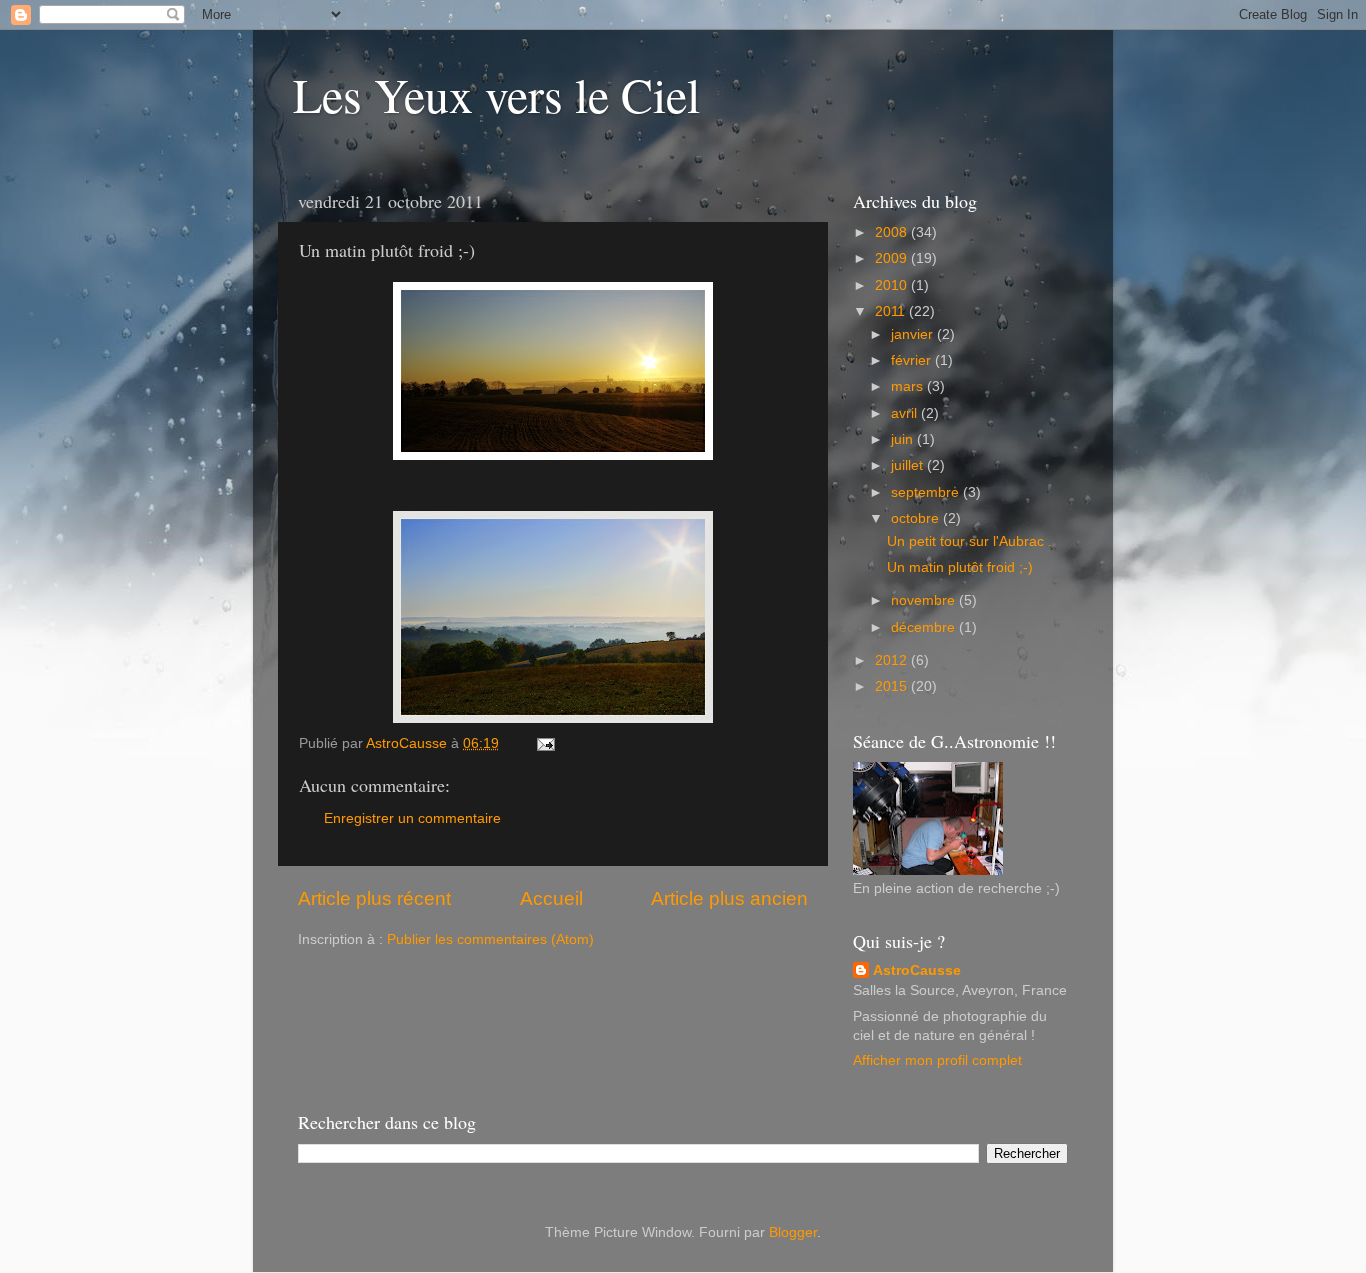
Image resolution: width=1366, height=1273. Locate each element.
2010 (893, 285)
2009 (893, 258)
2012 (893, 660)
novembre (925, 600)
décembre (925, 627)
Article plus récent (374, 898)
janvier (914, 334)
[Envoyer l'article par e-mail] (544, 743)
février (913, 360)
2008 (893, 232)
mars (909, 386)
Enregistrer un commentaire (412, 818)
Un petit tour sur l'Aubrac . (969, 541)
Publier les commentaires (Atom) (490, 939)
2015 (893, 686)
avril (906, 413)
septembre (927, 492)
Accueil (551, 898)
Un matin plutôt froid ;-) (960, 567)
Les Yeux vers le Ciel (496, 94)
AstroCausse (917, 970)
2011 (892, 311)
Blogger (793, 1232)
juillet (909, 465)
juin (904, 439)
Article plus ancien (729, 898)
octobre (917, 518)
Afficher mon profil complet (937, 1060)
